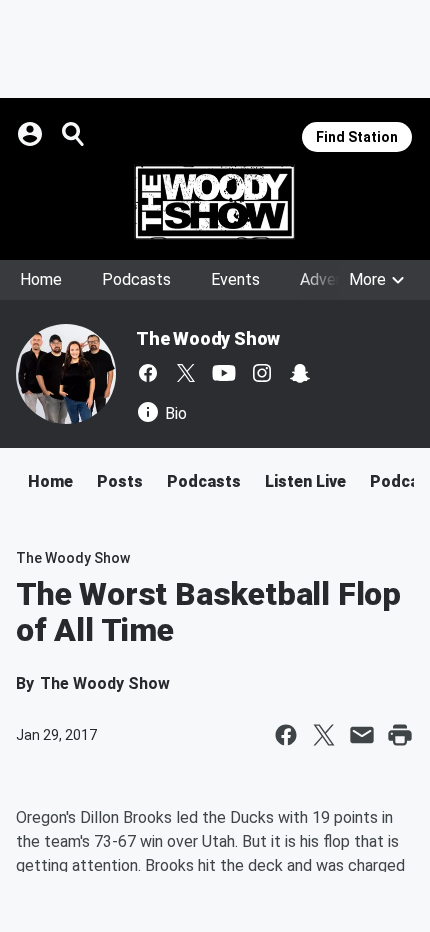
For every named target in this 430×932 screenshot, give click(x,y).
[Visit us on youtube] (224, 373)
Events (235, 279)
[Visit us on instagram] (262, 373)
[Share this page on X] (324, 735)
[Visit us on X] (186, 373)
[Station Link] (215, 202)
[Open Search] (74, 134)
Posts (120, 481)
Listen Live (305, 481)
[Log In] (32, 134)
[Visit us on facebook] (148, 373)
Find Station (357, 137)
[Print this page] (400, 735)
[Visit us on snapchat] (300, 373)
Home (41, 279)
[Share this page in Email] (362, 735)
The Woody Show (208, 338)
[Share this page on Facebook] (286, 735)
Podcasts (136, 279)
